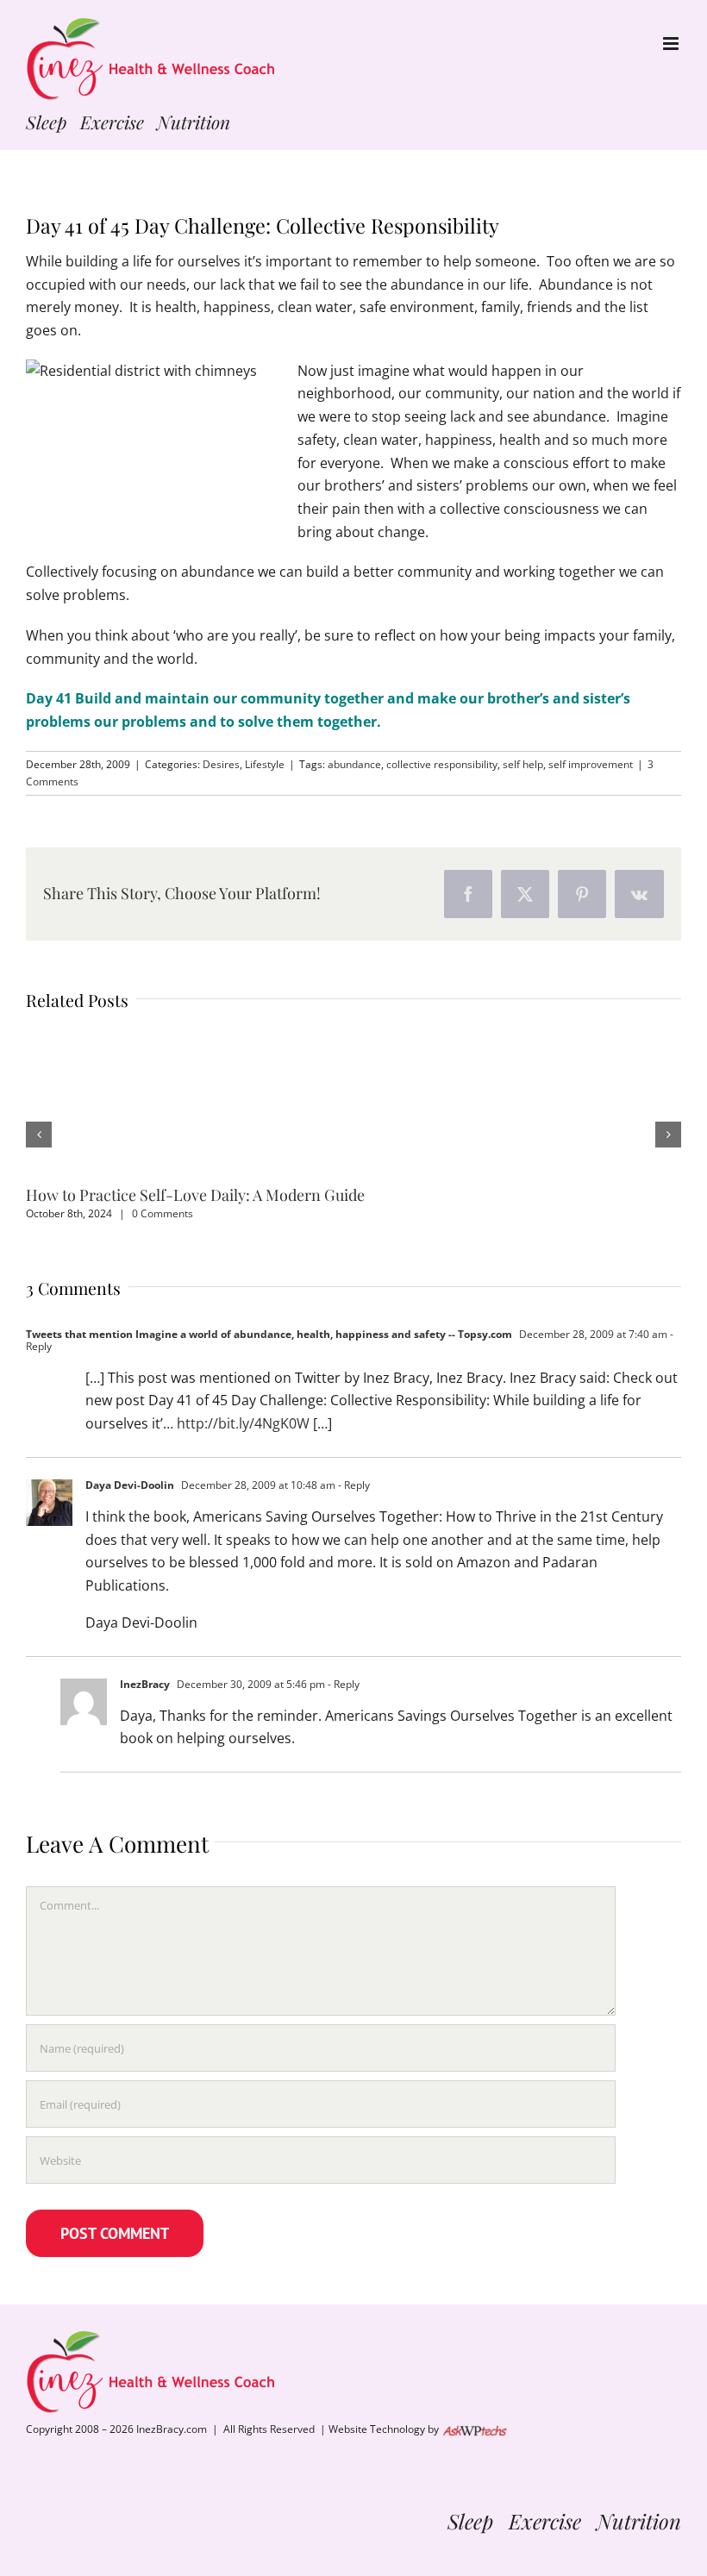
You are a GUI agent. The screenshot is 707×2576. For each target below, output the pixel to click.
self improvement (591, 764)
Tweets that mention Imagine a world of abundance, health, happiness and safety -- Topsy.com (269, 1334)
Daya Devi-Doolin (130, 1485)
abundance (354, 764)
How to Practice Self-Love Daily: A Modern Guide (195, 1195)
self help (523, 764)
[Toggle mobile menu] (672, 44)
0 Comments (163, 1213)
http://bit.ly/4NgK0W (243, 1423)
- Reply (353, 1485)
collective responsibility (442, 764)
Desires (221, 764)
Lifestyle (265, 764)
